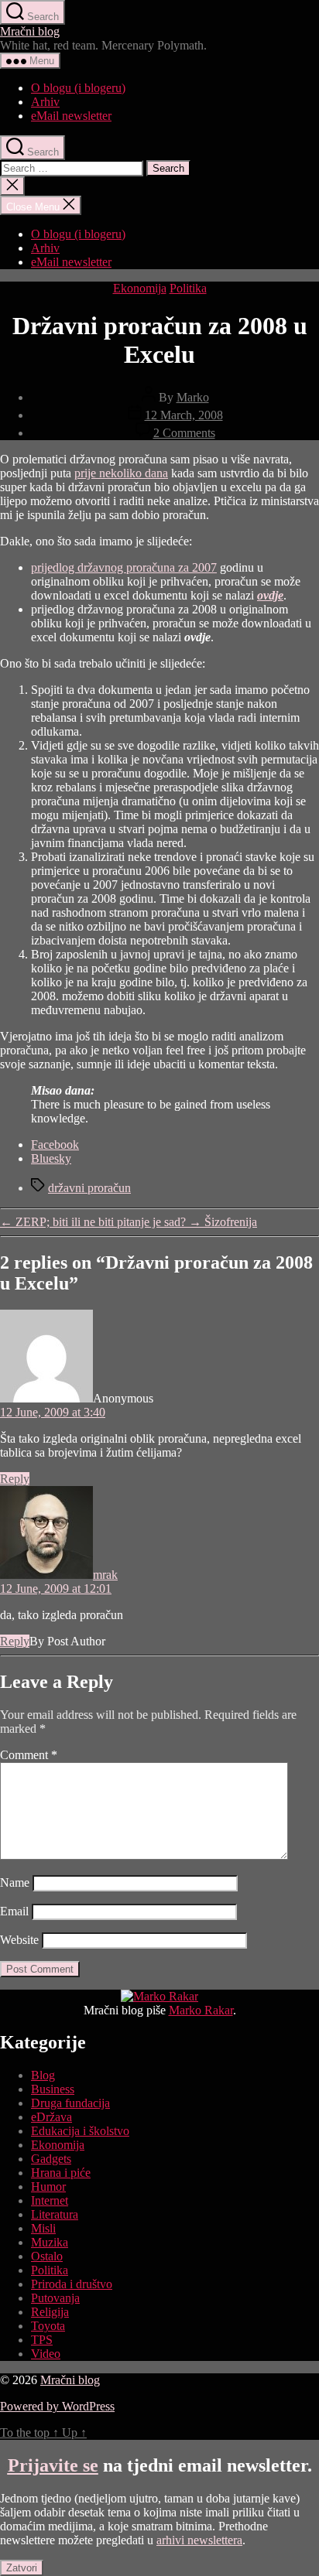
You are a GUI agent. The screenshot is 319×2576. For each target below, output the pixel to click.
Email (14, 1911)
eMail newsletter (71, 116)
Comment (29, 1755)
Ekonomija (140, 288)
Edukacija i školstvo (80, 2131)
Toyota (48, 2326)
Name (15, 1882)
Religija (50, 2312)
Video (46, 2354)
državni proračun (89, 1188)
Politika (188, 288)
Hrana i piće (61, 2173)
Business (53, 2089)
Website (19, 1940)
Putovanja (55, 2298)
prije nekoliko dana (121, 473)
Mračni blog (30, 31)
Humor (48, 2187)
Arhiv (45, 102)
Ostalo (47, 2256)
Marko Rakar (201, 2010)
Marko (193, 397)
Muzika (50, 2242)
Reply (15, 1479)
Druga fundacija (70, 2103)
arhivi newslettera (199, 2540)
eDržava (51, 2117)
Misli (43, 2228)
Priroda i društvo (72, 2284)
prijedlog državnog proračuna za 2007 (124, 567)
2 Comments (184, 433)
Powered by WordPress (57, 2406)
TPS (42, 2340)
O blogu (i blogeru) (78, 88)
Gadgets (51, 2159)
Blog (43, 2075)
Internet (50, 2200)
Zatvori (22, 2568)
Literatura (55, 2214)
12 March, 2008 (184, 415)
